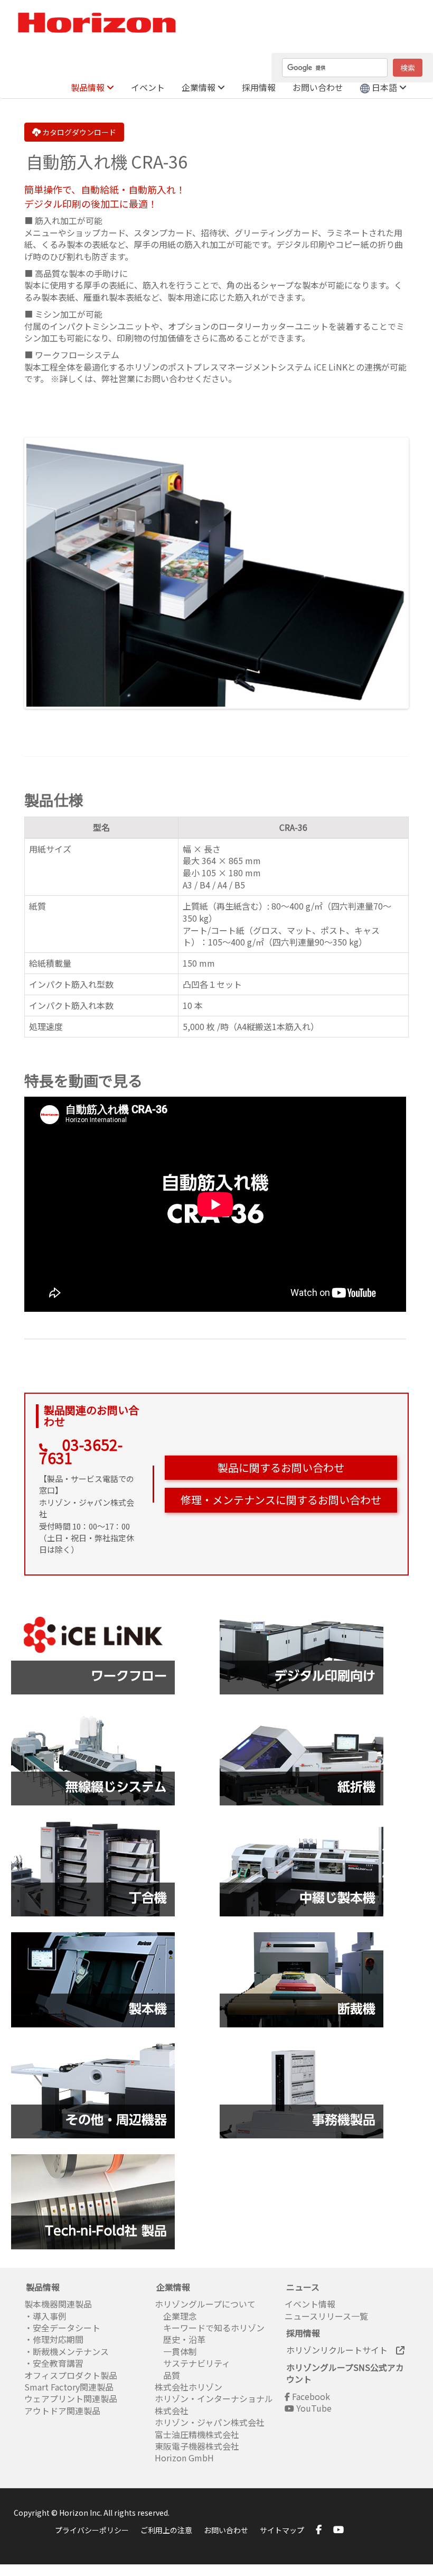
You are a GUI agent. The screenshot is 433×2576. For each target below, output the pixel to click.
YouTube (313, 2408)
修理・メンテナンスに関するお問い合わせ (281, 1500)
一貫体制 (176, 2351)
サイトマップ (282, 2530)
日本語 (384, 87)
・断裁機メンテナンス (67, 2351)
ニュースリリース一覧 (326, 2316)
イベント (148, 87)
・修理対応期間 (54, 2339)
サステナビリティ (192, 2363)
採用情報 (259, 87)
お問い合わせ (318, 87)
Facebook (310, 2396)
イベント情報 (310, 2304)
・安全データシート (62, 2328)
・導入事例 (45, 2316)
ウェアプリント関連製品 (71, 2398)
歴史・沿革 (180, 2339)
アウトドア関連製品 (62, 2411)
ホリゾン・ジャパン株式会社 (210, 2422)
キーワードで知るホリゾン (210, 2328)
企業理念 (176, 2316)
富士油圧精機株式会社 (197, 2434)
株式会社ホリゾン (189, 2387)
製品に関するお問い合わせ (281, 1467)
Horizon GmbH (184, 2458)
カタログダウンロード (78, 132)
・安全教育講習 (54, 2363)
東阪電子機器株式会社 (197, 2446)
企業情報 (200, 87)
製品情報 (89, 87)
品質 (167, 2375)
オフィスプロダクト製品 (71, 2375)
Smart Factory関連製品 (70, 2387)
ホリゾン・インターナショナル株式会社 (214, 2404)
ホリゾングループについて (205, 2304)
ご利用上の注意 (166, 2530)
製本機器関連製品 (58, 2304)
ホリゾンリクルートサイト (341, 2350)
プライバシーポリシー (92, 2530)
